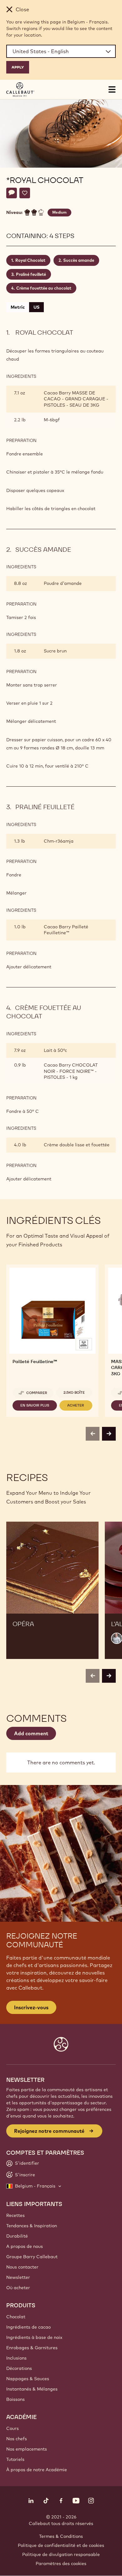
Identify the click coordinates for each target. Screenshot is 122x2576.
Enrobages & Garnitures (32, 2348)
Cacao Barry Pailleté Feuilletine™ (66, 930)
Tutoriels (15, 2459)
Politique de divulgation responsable (61, 2554)
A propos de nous (25, 2246)
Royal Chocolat (30, 260)
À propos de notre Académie (37, 2470)
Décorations (19, 2368)
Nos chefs (17, 2439)
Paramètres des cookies (61, 2563)
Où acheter (18, 2288)
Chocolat (16, 2317)
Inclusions (16, 2358)
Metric (18, 307)
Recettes (15, 2215)
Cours (13, 2428)
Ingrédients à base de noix (34, 2337)
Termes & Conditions (61, 2536)
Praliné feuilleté (31, 274)
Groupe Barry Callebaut (32, 2257)
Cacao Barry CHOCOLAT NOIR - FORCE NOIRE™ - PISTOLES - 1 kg (71, 1071)
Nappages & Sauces (28, 2379)
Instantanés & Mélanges (32, 2389)
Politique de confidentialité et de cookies (61, 2545)
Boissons (15, 2399)
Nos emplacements (27, 2449)
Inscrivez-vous (31, 2007)
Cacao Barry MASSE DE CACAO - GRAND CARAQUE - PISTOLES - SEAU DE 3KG (76, 399)
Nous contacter (22, 2267)
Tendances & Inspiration (32, 2226)
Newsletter (18, 2277)
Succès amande (79, 260)
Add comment (31, 1733)
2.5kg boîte (74, 1392)
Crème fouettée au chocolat (44, 288)
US (36, 307)
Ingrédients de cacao (28, 2327)
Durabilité (17, 2236)
